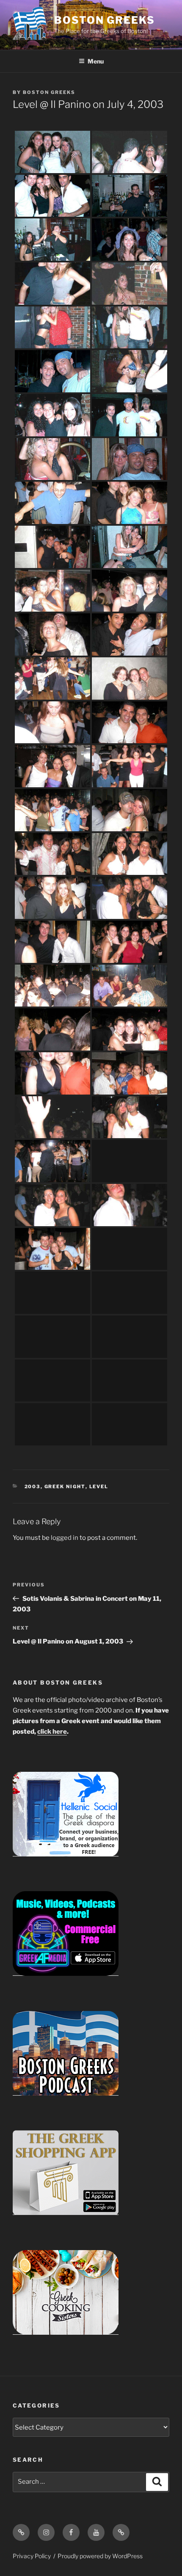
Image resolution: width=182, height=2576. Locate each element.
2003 (33, 1487)
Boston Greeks (105, 20)
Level (99, 1487)
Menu (96, 61)
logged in (65, 1538)
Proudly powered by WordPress (100, 2556)
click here (52, 1732)
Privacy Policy (32, 2556)
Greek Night (65, 1487)
